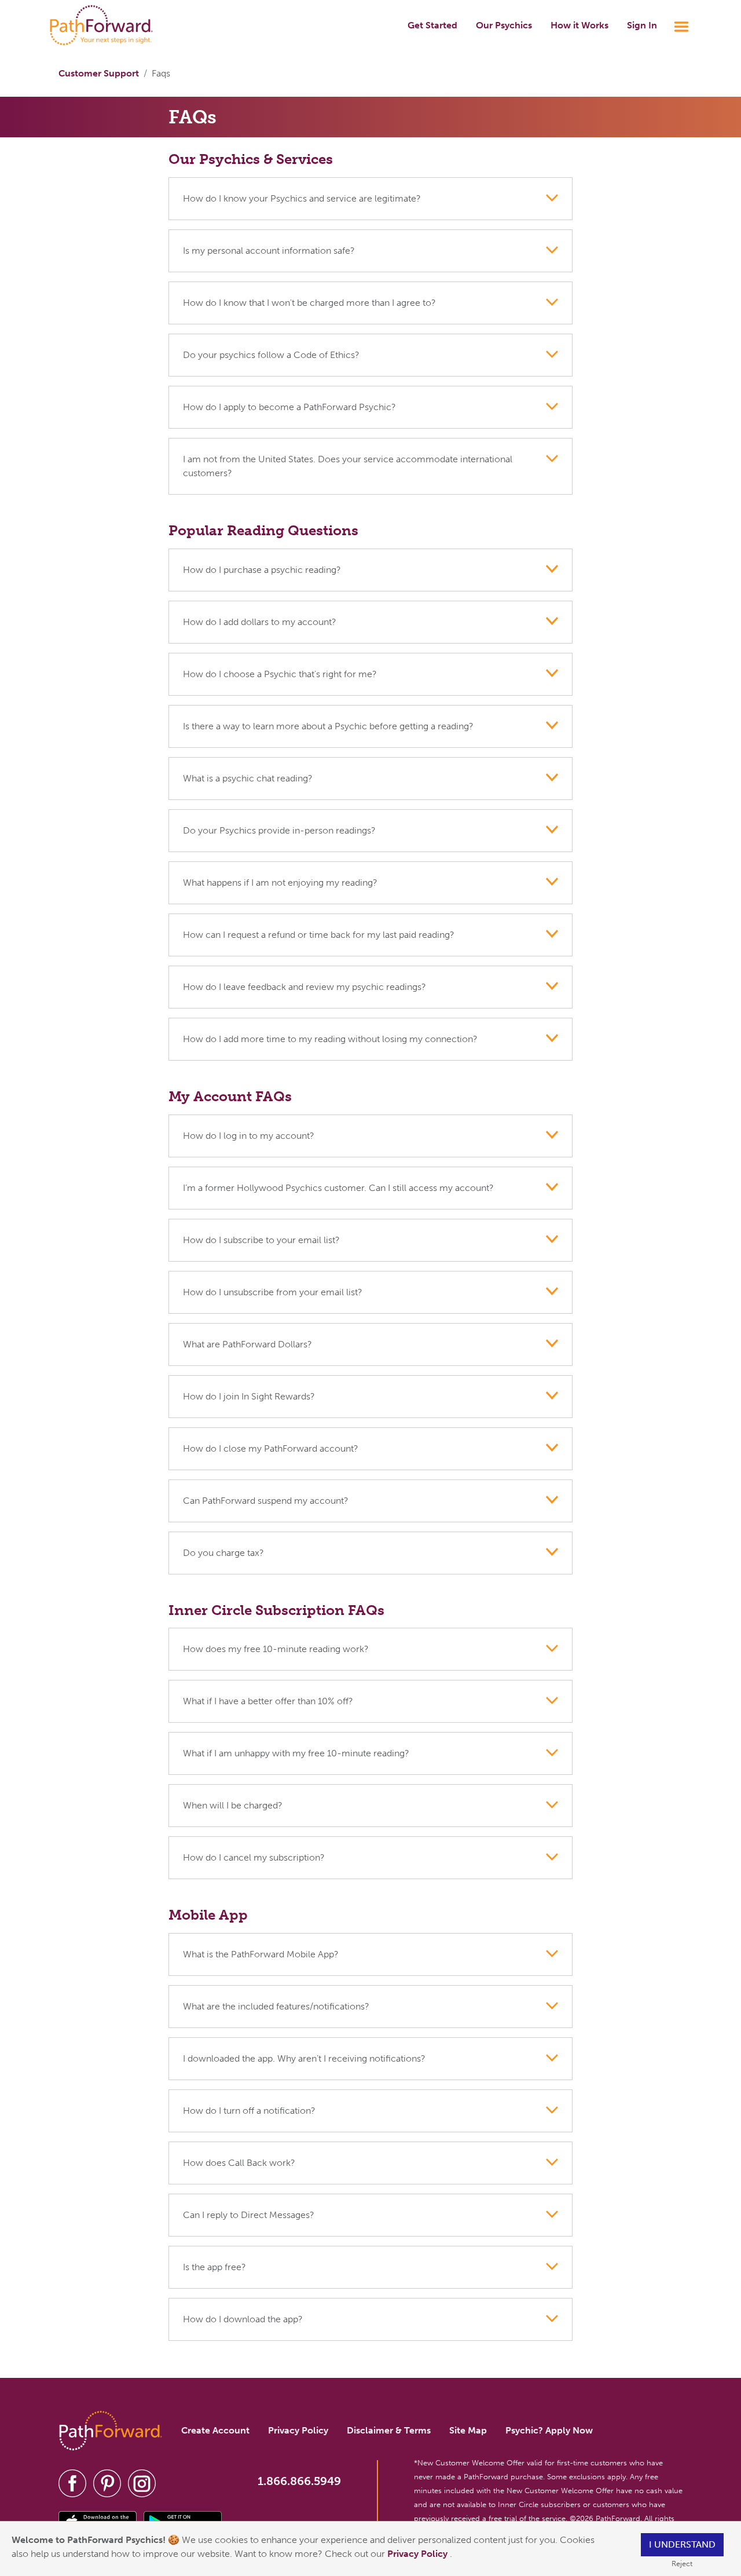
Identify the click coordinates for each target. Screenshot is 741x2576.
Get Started (432, 25)
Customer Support (99, 73)
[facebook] (72, 2482)
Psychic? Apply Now (549, 2430)
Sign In (642, 25)
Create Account (215, 2430)
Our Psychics (504, 25)
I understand (682, 2544)
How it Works (579, 25)
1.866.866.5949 (299, 2481)
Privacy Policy (419, 2554)
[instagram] (142, 2482)
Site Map (468, 2430)
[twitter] (107, 2482)
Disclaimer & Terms (389, 2430)
